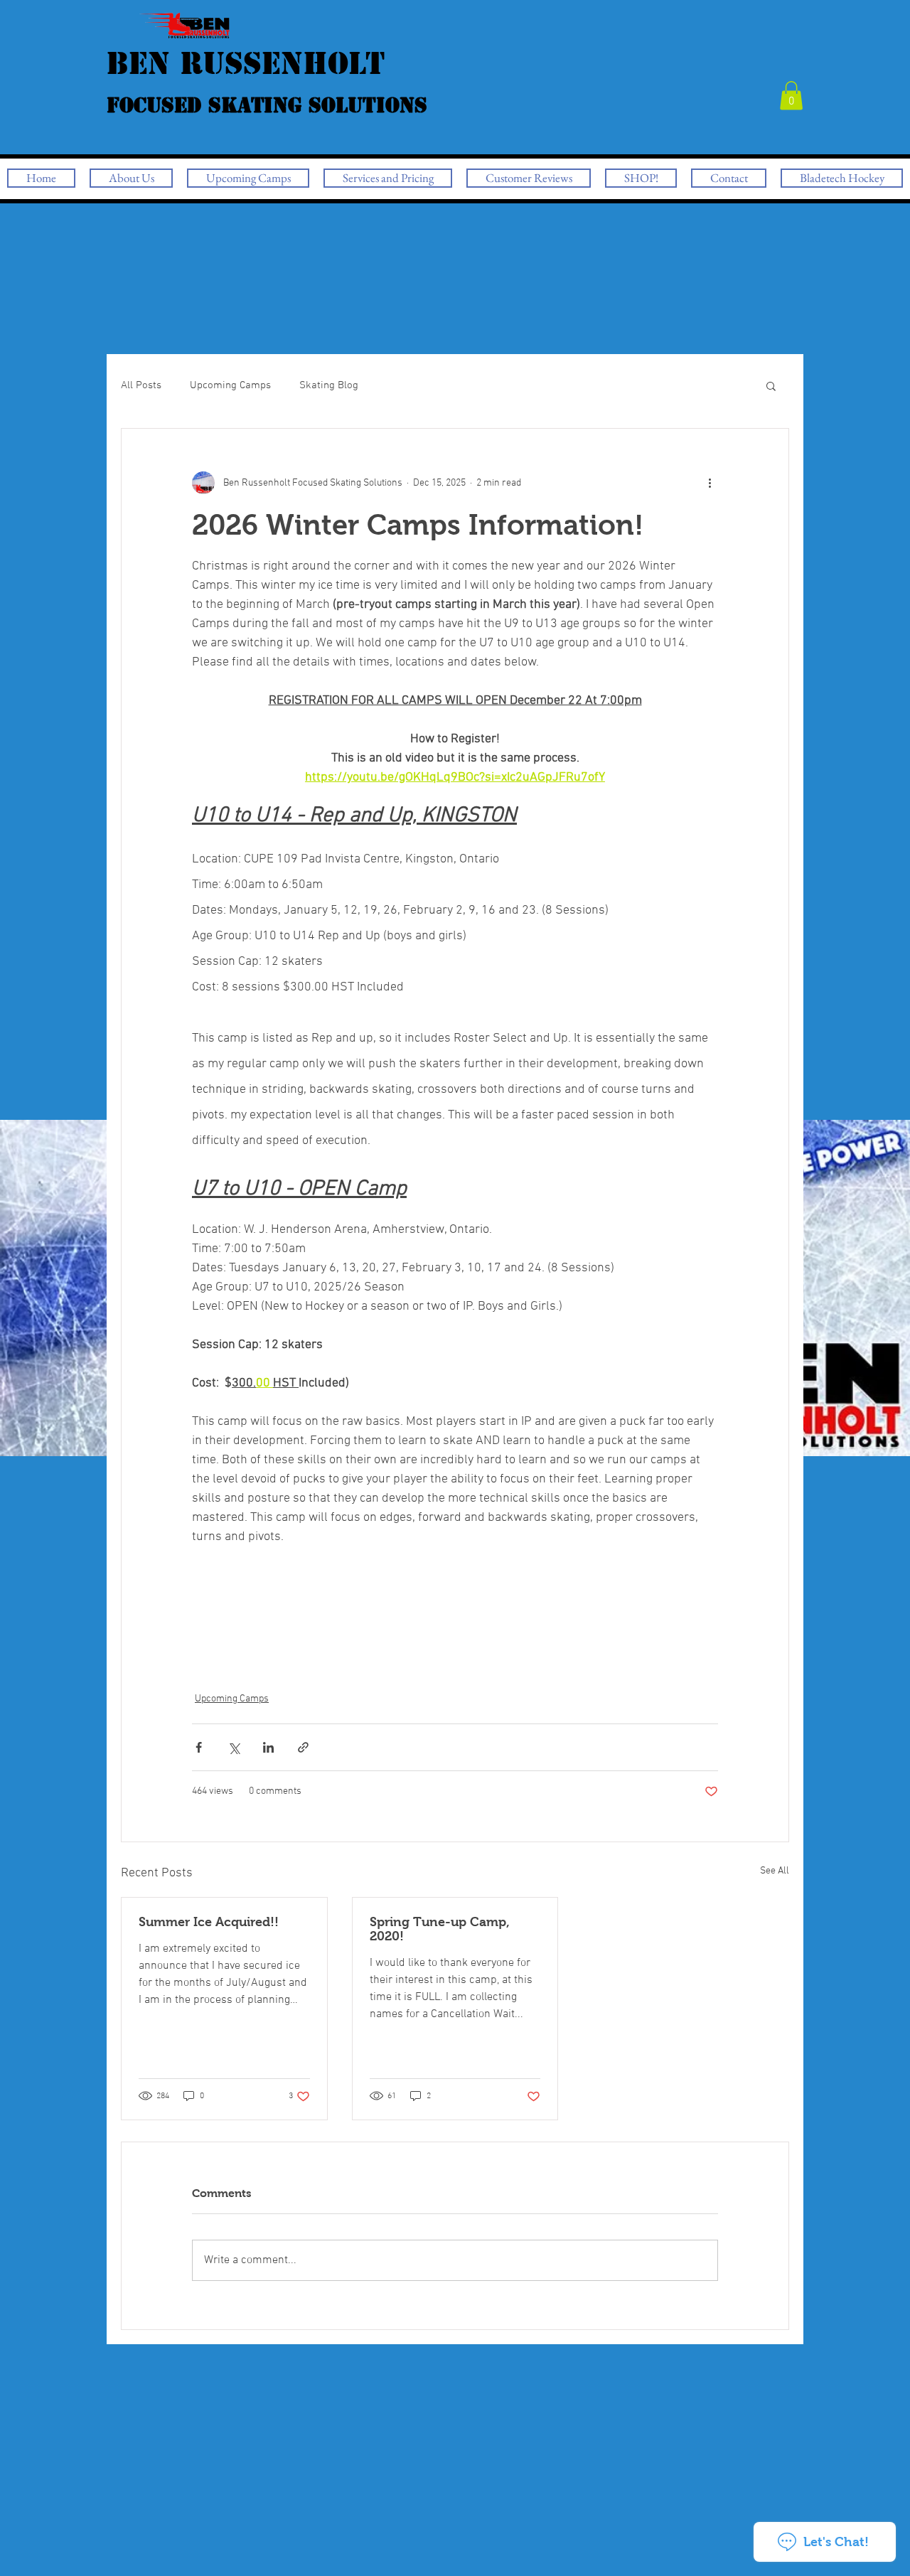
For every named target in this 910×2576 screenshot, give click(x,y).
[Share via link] (303, 1747)
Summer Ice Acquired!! (209, 1922)
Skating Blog (329, 385)
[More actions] (710, 483)
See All (775, 1871)
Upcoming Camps (230, 385)
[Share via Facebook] (199, 1747)
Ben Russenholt (267, 81)
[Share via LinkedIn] (268, 1747)
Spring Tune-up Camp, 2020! (440, 1929)
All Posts (141, 385)
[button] (791, 96)
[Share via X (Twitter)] (234, 1747)
